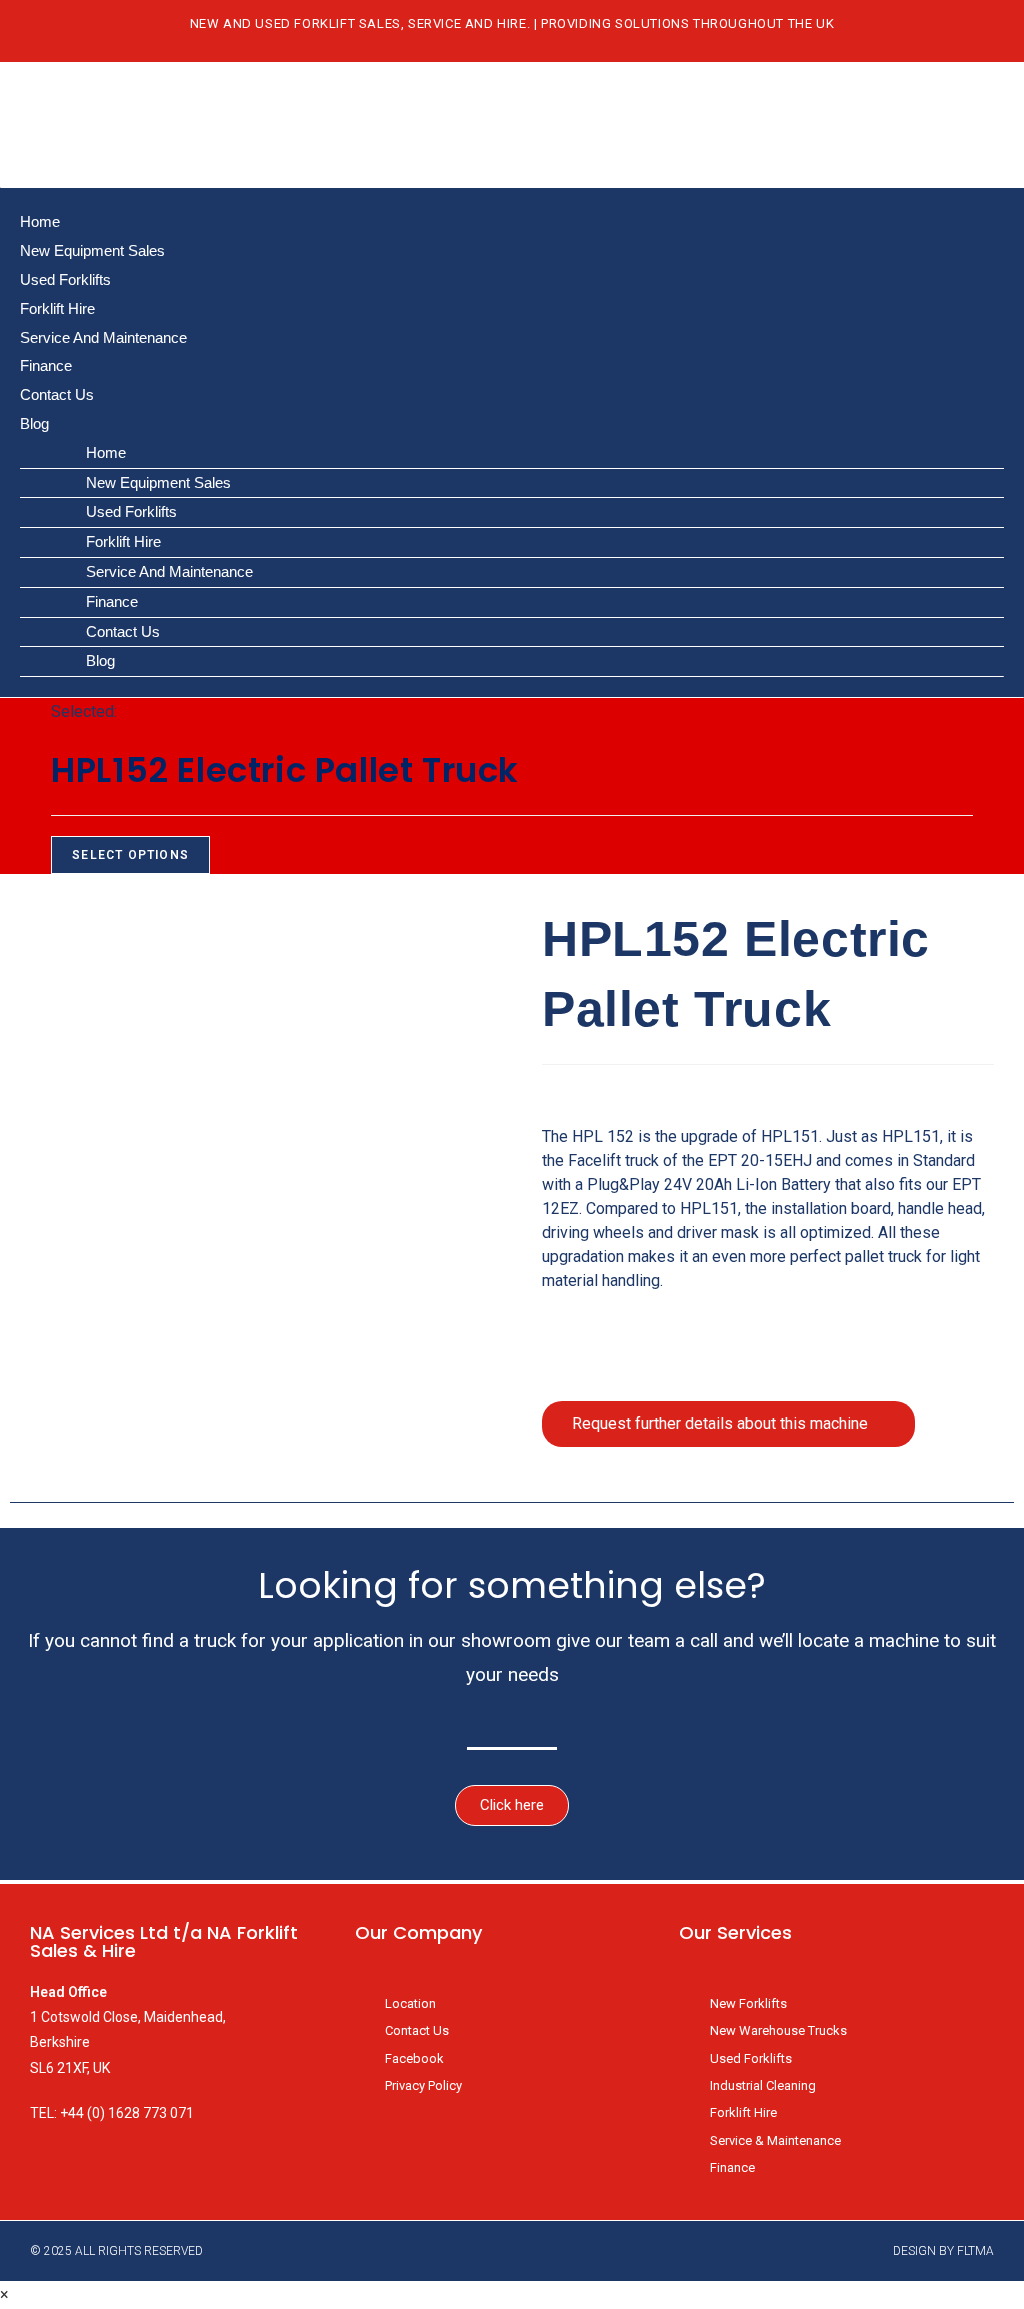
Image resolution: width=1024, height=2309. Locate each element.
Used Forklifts (65, 279)
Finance (46, 365)
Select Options (130, 855)
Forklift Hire (57, 308)
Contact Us (57, 394)
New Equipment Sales (92, 250)
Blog (34, 423)
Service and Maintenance (103, 337)
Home (40, 221)
